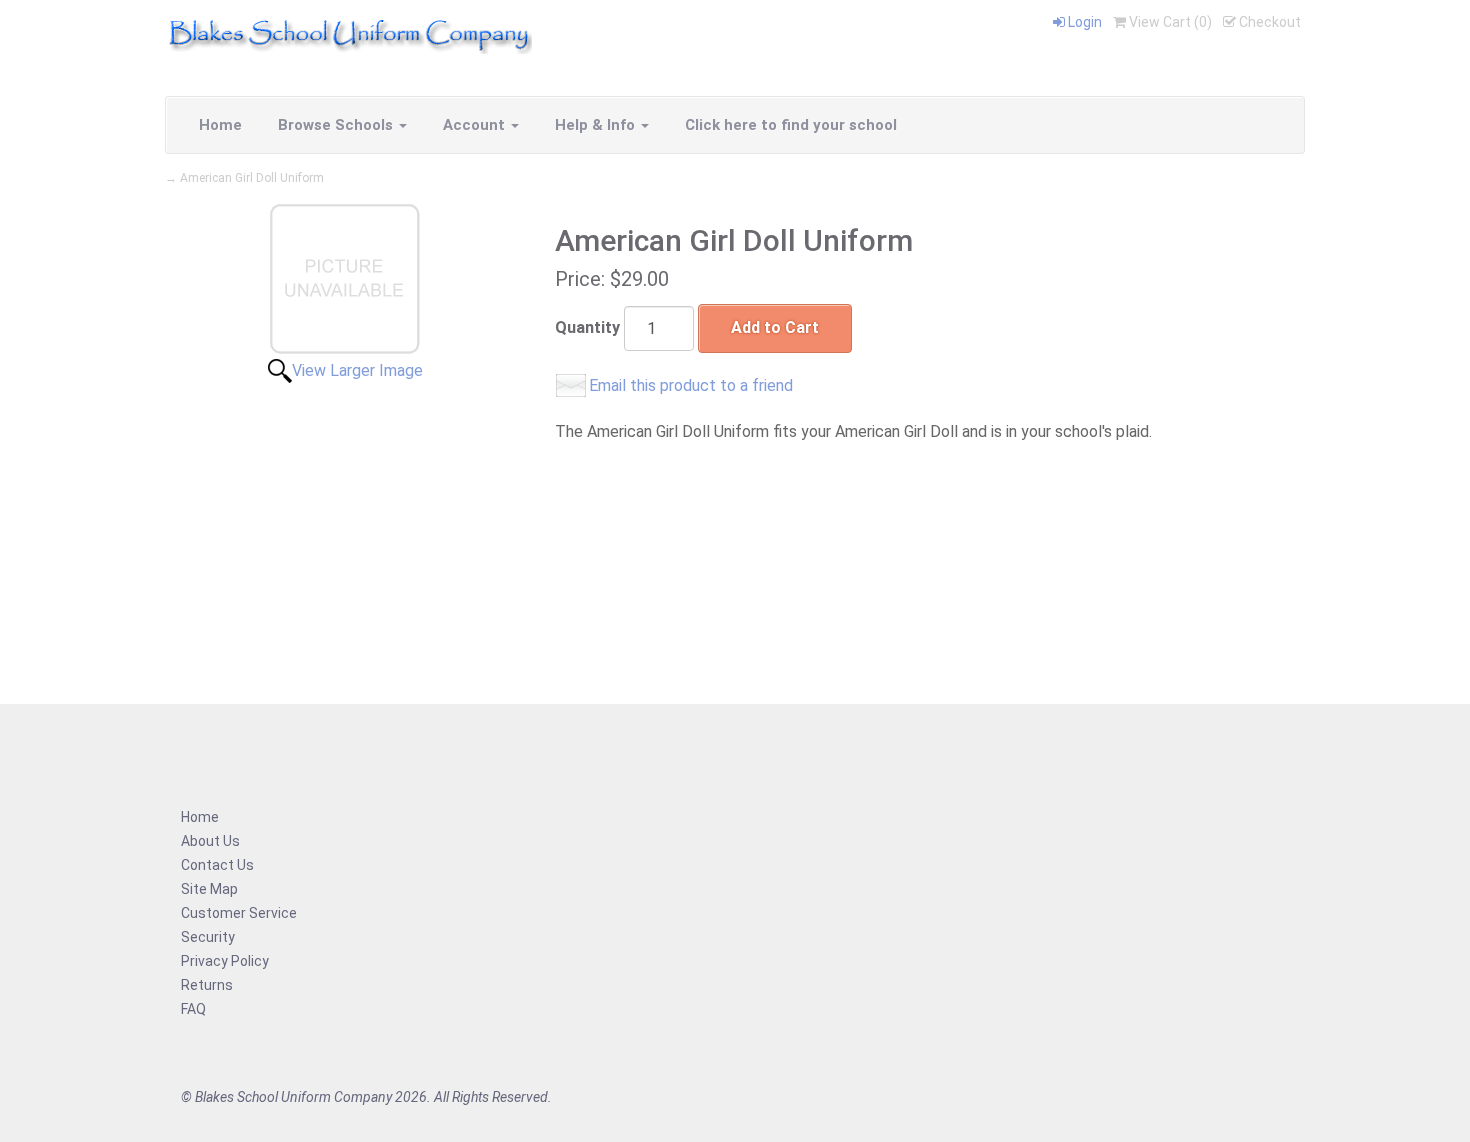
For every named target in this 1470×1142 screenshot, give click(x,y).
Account (476, 125)
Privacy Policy (225, 961)
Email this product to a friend (691, 385)
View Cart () (1169, 22)
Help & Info (597, 125)
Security (208, 937)
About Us (210, 841)
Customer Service (239, 913)
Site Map (209, 889)
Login (1083, 22)
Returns (207, 985)
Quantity (587, 327)
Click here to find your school (791, 125)
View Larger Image (357, 370)
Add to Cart (775, 327)
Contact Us (217, 865)
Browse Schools (337, 125)
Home (220, 125)
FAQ (193, 1009)
